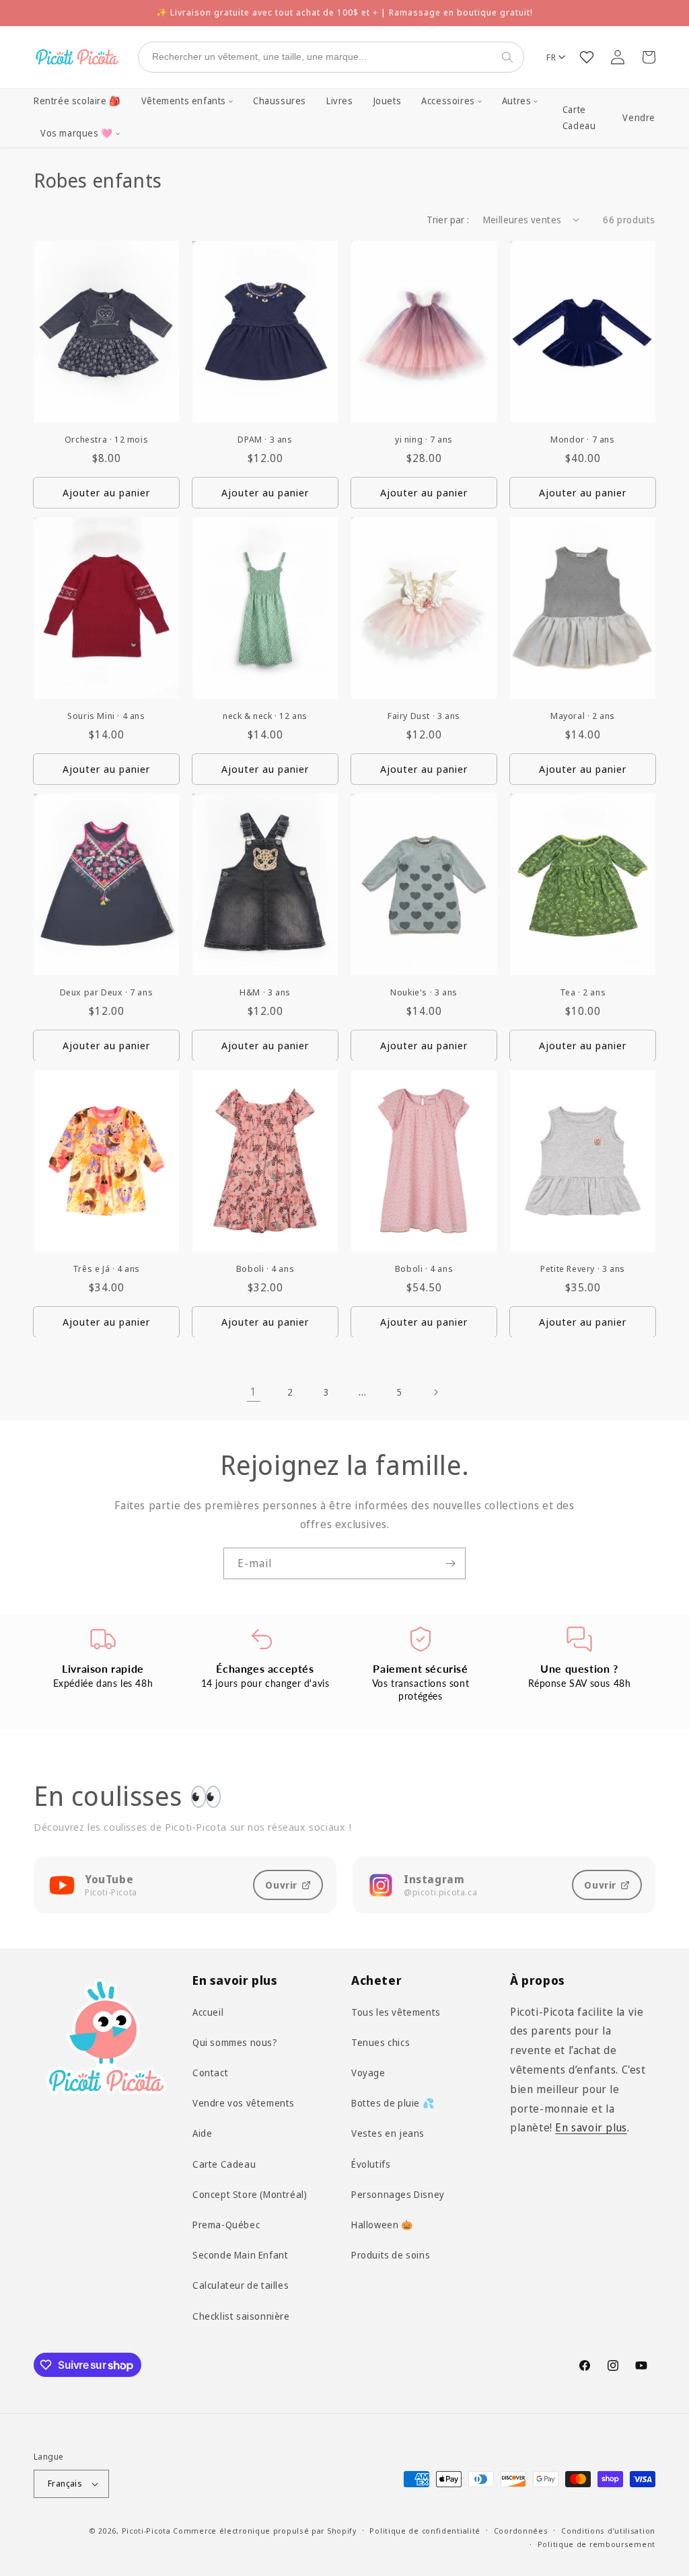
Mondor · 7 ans (582, 440)
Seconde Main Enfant (240, 2255)
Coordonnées (521, 2531)
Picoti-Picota (146, 2531)
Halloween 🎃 (382, 2225)
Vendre (639, 118)
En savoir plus (591, 2127)
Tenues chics (380, 2042)
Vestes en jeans (388, 2133)
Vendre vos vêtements (244, 2103)
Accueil (208, 2012)
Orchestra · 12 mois (106, 440)
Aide (202, 2133)
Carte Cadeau (579, 118)
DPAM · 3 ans (265, 440)
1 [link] (254, 1392)
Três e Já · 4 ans (106, 1269)
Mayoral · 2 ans (583, 716)
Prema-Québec (226, 2225)
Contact (210, 2073)
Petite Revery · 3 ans (583, 1269)
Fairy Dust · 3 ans (424, 716)
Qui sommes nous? (235, 2042)
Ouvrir (281, 1885)
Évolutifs (371, 2164)
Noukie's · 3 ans (424, 992)
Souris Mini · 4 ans (106, 716)
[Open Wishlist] (587, 57)
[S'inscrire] (450, 1563)
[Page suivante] (435, 1392)
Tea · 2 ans (583, 992)
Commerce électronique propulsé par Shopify (264, 2531)
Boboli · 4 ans (265, 1269)
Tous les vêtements (396, 2012)
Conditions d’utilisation (608, 2531)
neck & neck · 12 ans (265, 716)
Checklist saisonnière (241, 2316)
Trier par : (448, 220)
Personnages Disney (398, 2194)
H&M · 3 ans (265, 992)
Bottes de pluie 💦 (393, 2103)
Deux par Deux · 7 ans (107, 992)
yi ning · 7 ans (424, 440)
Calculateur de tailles (241, 2285)
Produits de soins (391, 2255)
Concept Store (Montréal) (250, 2194)
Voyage (368, 2073)
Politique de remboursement (596, 2544)
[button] (187, 102)
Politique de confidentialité (425, 2531)
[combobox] (318, 57)
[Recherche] (510, 57)
